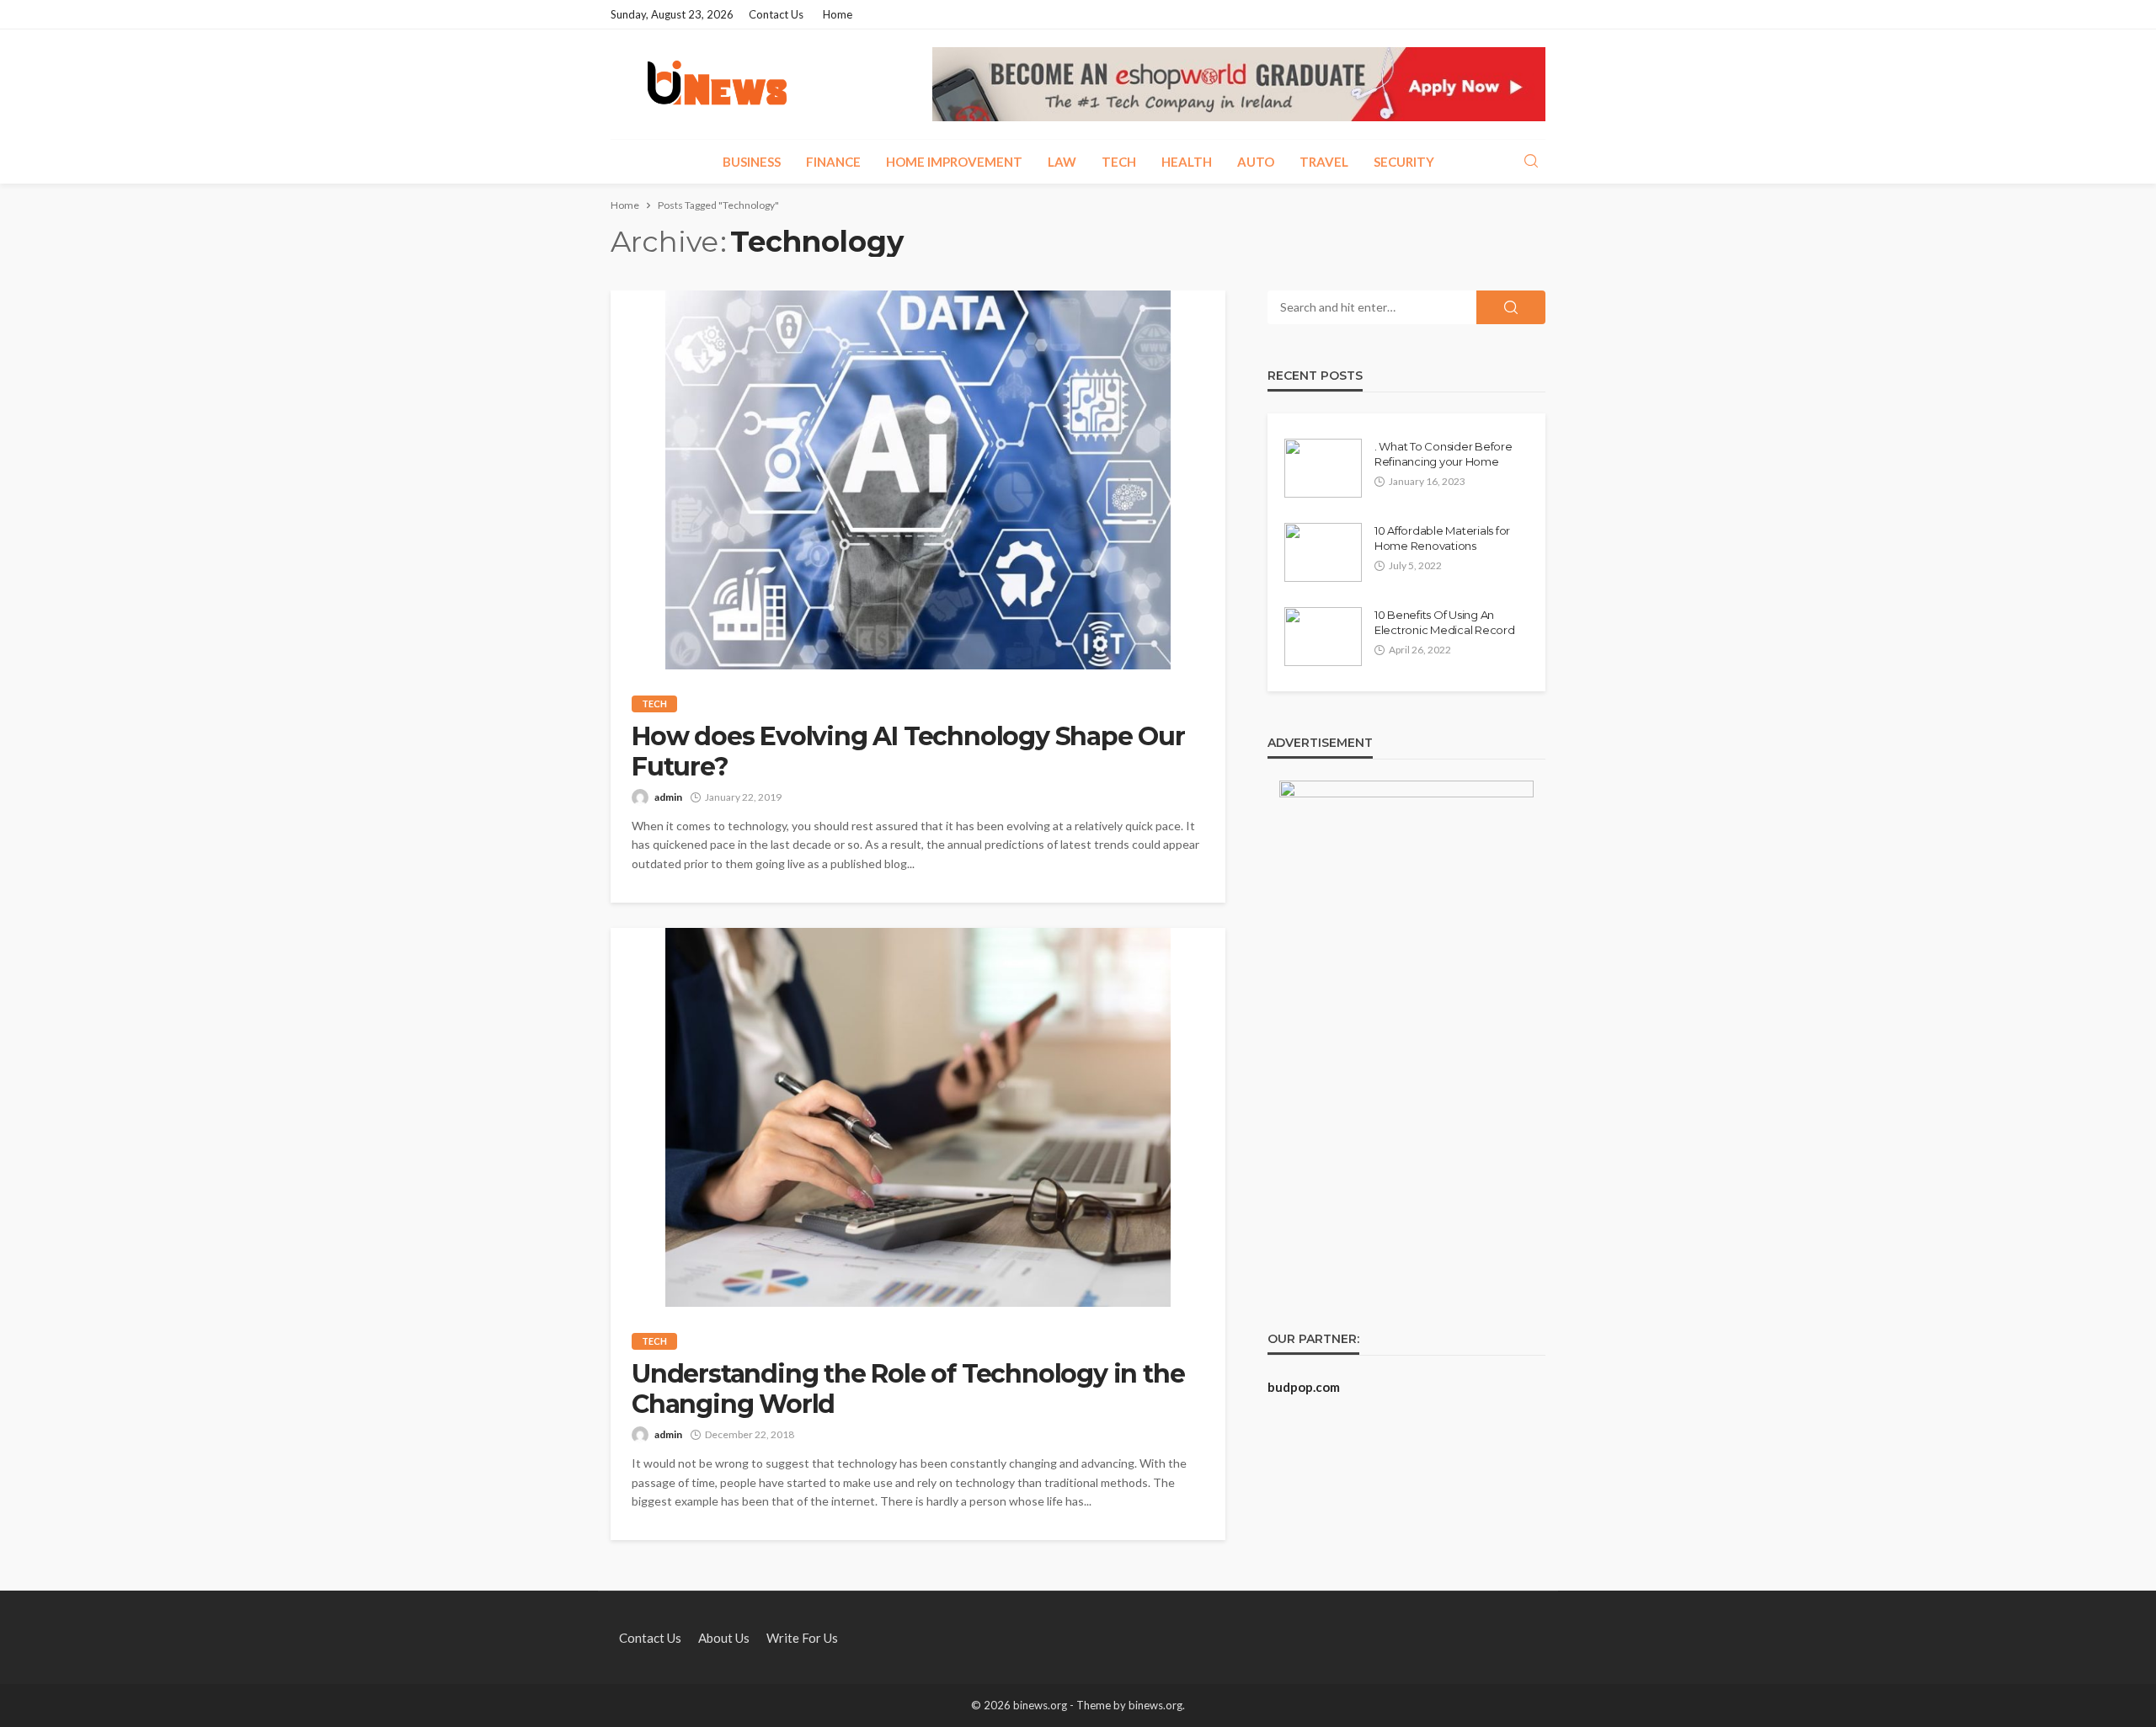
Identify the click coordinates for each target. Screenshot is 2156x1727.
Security (1404, 162)
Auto (1256, 162)
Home (838, 14)
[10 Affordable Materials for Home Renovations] (1323, 552)
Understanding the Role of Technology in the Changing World (908, 1389)
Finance (833, 162)
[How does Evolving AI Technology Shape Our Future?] (918, 480)
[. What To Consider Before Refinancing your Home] (1323, 468)
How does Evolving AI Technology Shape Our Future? (908, 752)
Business (752, 162)
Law (1062, 162)
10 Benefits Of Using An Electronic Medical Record (1445, 622)
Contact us (776, 14)
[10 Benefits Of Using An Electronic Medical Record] (1323, 637)
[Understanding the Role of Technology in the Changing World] (918, 1117)
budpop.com (1304, 1387)
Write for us (802, 1638)
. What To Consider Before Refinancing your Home (1444, 454)
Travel (1324, 162)
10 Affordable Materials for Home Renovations (1442, 538)
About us (724, 1638)
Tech (1119, 162)
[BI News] (717, 84)
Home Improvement (954, 162)
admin (668, 797)
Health (1187, 162)
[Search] (1531, 162)
